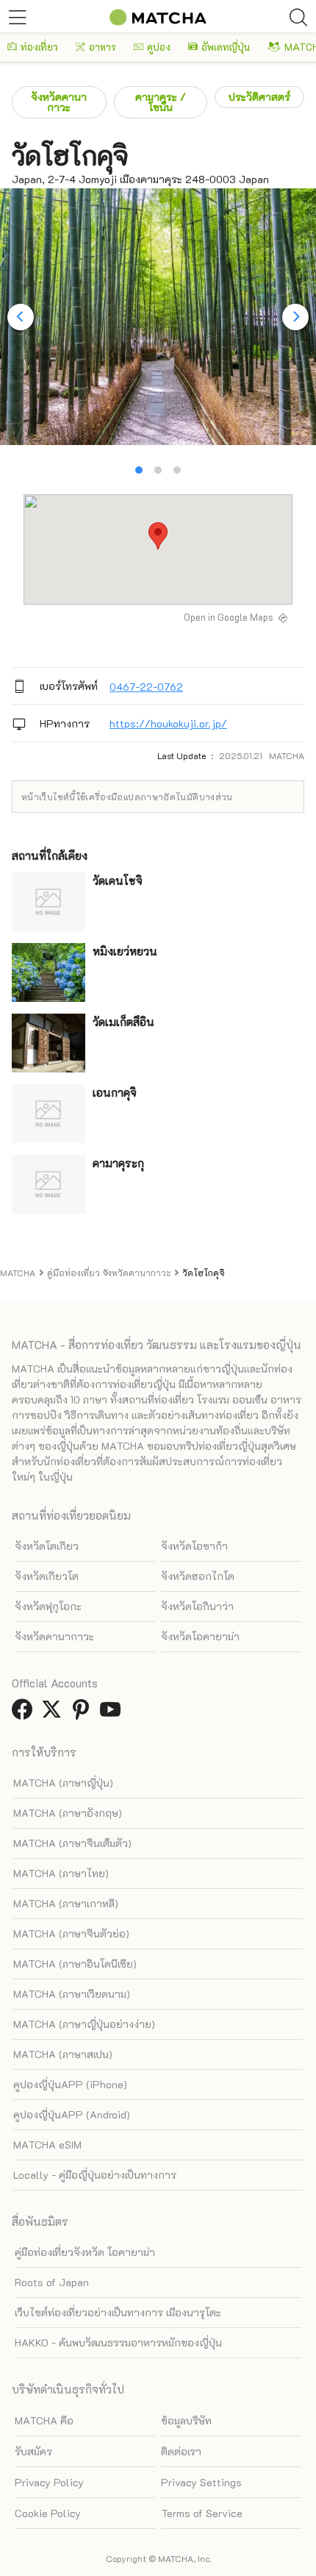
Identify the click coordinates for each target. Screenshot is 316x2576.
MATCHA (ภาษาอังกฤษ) (68, 1813)
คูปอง (159, 47)
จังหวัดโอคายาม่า (200, 1636)
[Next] (295, 317)
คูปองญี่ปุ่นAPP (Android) (72, 2114)
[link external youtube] (113, 1714)
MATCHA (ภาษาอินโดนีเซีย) (75, 1964)
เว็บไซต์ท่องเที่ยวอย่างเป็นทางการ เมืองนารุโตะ (118, 2312)
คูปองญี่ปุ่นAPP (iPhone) (70, 2084)
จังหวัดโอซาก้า (194, 1546)
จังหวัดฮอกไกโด (198, 1576)
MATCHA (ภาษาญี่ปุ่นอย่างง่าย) (84, 2024)
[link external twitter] (54, 1714)
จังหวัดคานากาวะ (59, 102)
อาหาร (103, 47)
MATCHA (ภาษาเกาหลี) (66, 1903)
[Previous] (21, 317)
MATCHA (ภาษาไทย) (61, 1873)
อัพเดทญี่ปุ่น (226, 47)
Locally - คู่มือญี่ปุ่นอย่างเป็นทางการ (95, 2175)
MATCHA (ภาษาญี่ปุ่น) (63, 1783)
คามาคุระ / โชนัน (161, 102)
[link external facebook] (25, 1714)
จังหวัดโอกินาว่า (197, 1606)
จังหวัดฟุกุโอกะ (48, 1606)
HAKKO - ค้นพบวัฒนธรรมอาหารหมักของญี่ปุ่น (118, 2342)
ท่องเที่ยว (39, 47)
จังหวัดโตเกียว (47, 1546)
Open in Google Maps (229, 617)
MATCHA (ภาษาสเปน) (63, 2054)
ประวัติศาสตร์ (259, 97)
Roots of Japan (52, 2282)
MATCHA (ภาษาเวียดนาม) (72, 1994)
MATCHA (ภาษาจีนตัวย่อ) (71, 1933)
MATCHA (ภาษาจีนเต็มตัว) (72, 1843)
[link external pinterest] (84, 1714)
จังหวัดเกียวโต (47, 1576)
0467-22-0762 (146, 687)
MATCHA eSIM (47, 2145)
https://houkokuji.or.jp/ (168, 723)
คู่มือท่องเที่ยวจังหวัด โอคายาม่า (85, 2252)
